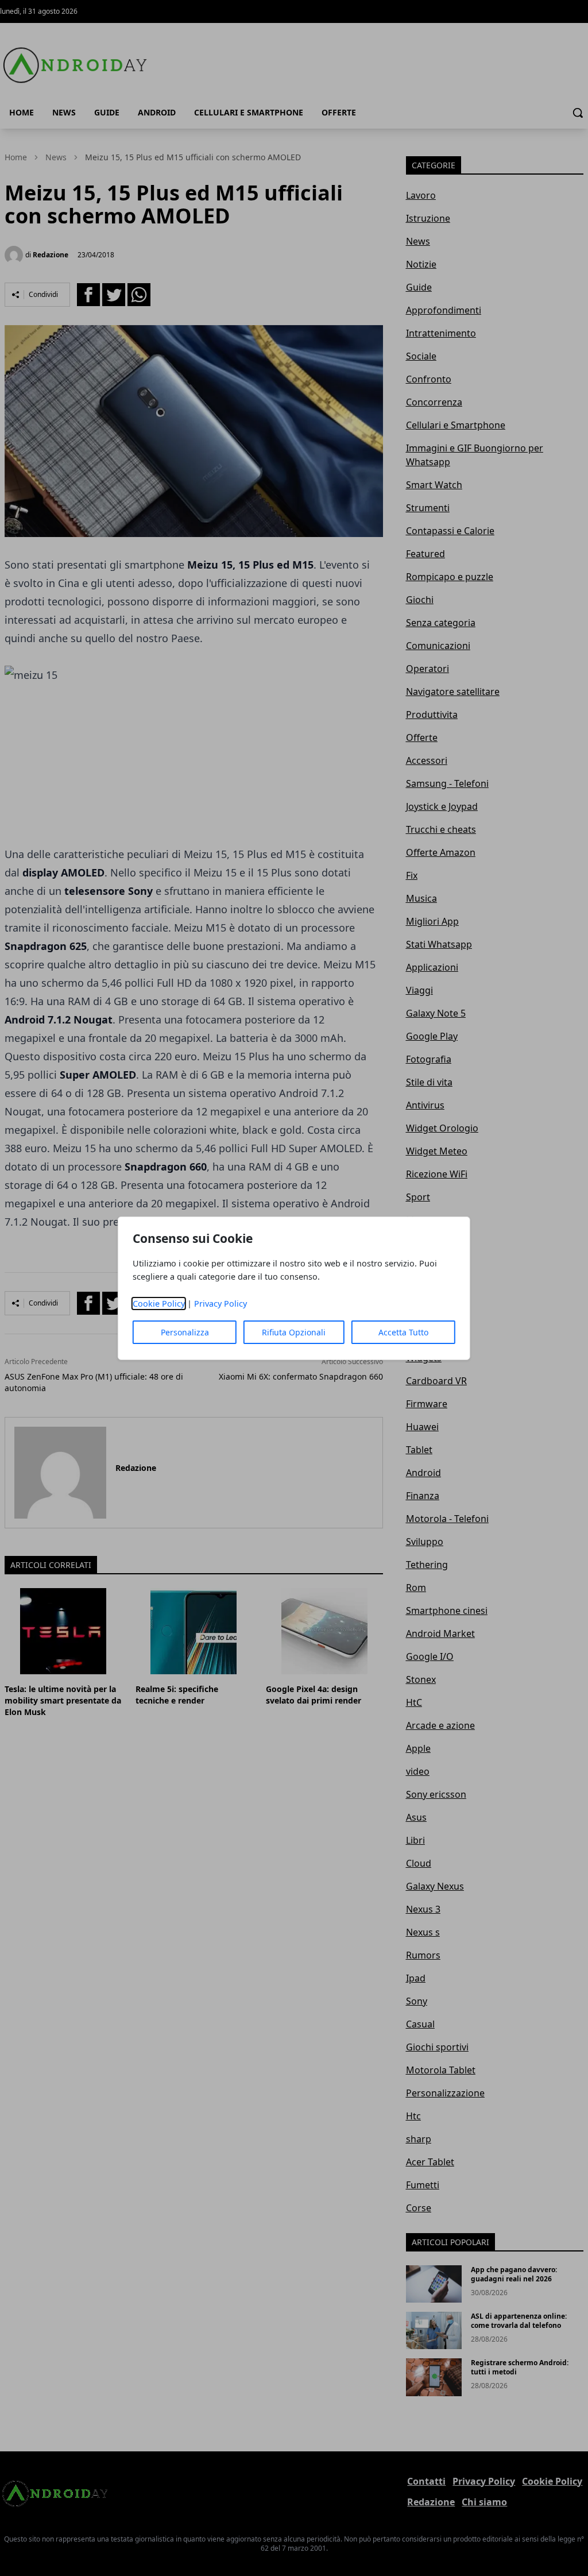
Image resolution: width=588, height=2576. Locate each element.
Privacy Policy (220, 1304)
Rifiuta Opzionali (294, 1332)
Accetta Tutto (403, 1332)
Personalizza (185, 1332)
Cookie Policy (159, 1304)
